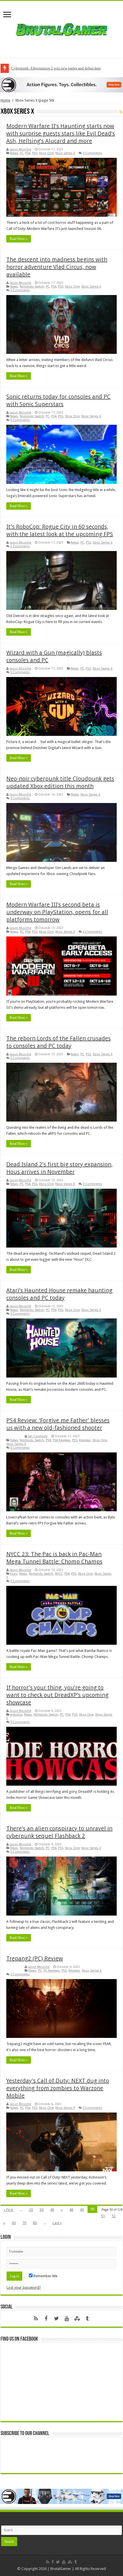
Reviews (85, 1440)
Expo (14, 1574)
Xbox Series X (65, 153)
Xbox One (46, 153)
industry (16, 1715)
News (14, 153)
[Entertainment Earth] (61, 85)
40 (52, 2210)
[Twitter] (56, 2319)
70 (24, 2223)
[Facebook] (46, 2319)
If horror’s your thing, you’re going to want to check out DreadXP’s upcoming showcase (57, 1695)
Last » (57, 2223)
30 (41, 2210)
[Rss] (36, 2319)
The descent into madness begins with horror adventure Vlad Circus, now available (57, 267)
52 (114, 2216)
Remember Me (45, 2276)
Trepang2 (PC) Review (35, 1958)
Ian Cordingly (38, 1436)
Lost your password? (24, 2287)
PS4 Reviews (61, 1440)
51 (103, 2216)
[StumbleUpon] (77, 2319)
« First (8, 2210)
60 (14, 2223)
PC (22, 153)
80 (35, 2223)
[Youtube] (67, 2319)
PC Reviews (52, 1971)
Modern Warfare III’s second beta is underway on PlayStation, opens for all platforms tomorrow (57, 912)
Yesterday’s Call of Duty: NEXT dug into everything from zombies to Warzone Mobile (58, 2088)
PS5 (35, 153)
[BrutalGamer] (61, 28)
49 (82, 2210)
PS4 (28, 153)
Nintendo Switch (32, 287)
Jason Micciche (20, 149)
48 (71, 2210)
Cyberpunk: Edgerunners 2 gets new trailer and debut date (56, 68)
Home (5, 100)
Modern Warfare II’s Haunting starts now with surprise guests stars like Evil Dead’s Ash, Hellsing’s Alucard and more (61, 133)
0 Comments (92, 153)
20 (31, 2210)
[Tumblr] (87, 2319)
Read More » (19, 239)
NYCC (59, 1574)
